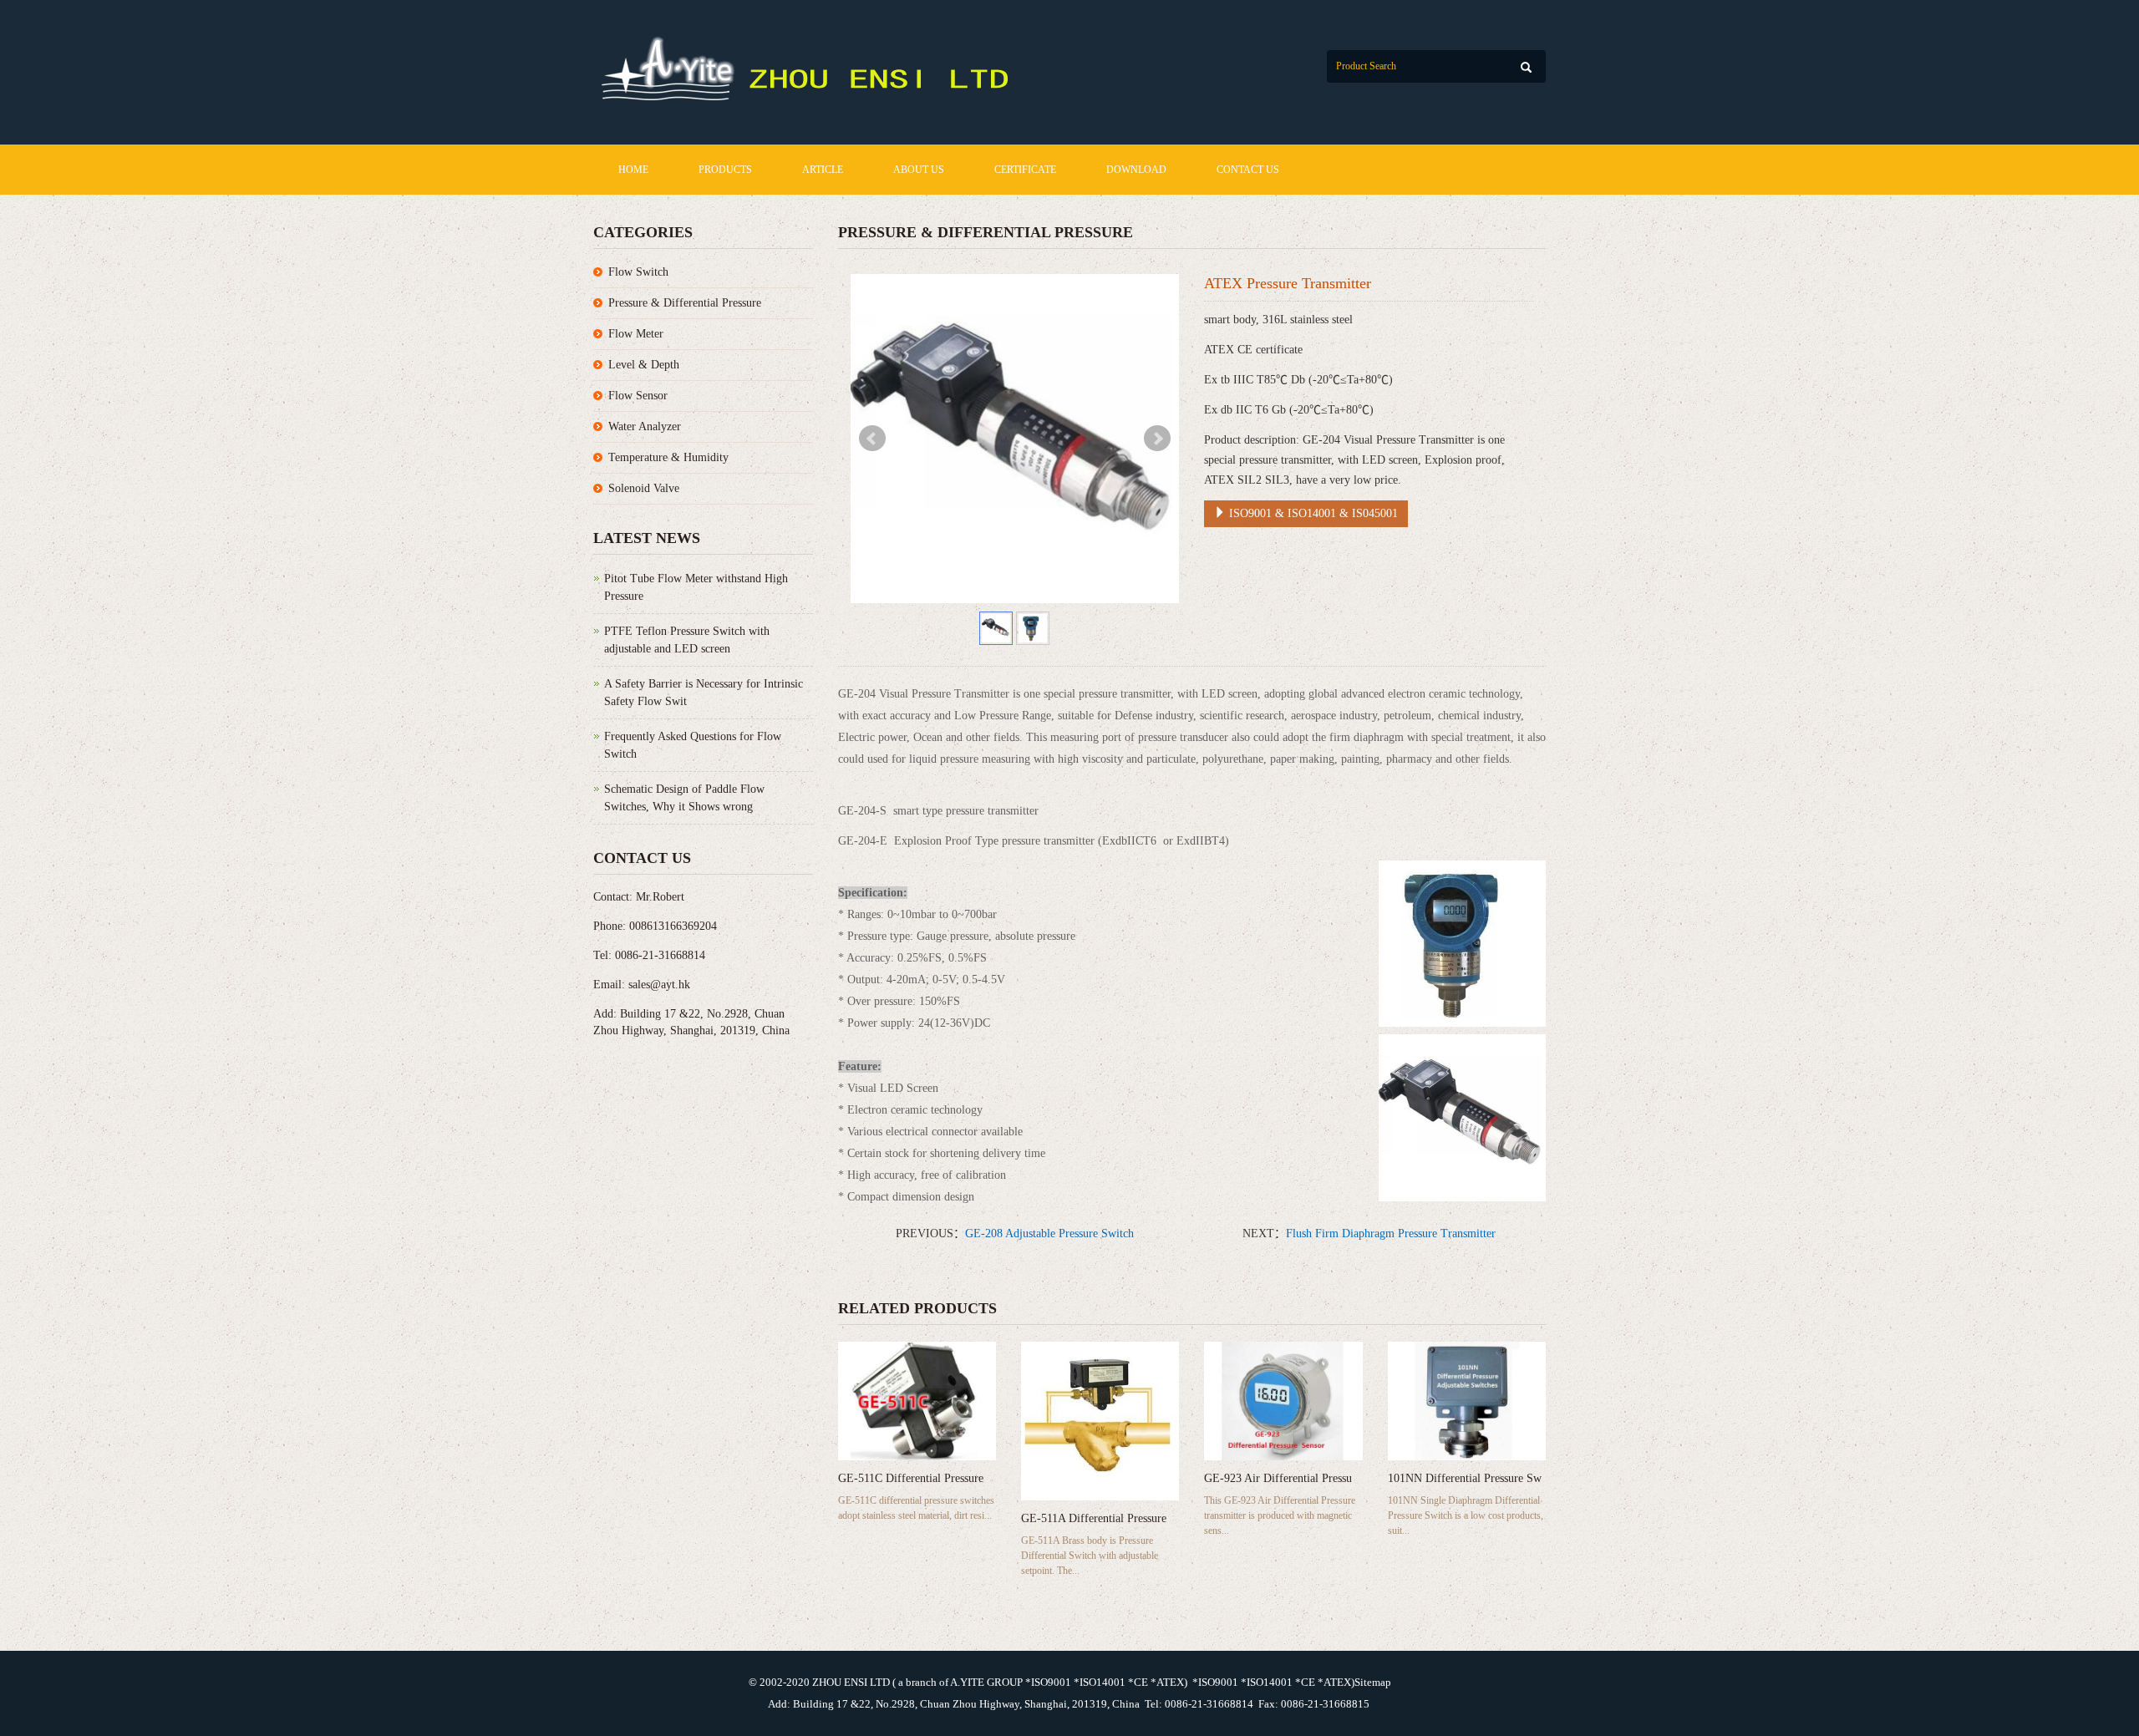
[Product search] (1526, 67)
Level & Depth (644, 365)
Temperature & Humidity (668, 457)
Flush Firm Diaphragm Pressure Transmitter (1391, 1233)
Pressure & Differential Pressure (685, 303)
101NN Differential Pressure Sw (1465, 1478)
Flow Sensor (638, 396)
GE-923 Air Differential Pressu (1278, 1478)
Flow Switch (638, 272)
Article (823, 170)
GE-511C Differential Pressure (911, 1478)
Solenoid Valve (644, 488)
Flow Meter (636, 334)
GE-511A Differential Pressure (1094, 1518)
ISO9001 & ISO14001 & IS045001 (1312, 513)
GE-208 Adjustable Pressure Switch (1049, 1233)
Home (633, 170)
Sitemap (1373, 1682)
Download (1136, 170)
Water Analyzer (645, 426)
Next (1157, 439)
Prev (872, 439)
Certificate (1025, 170)
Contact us (1248, 170)
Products (725, 170)
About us (919, 170)
